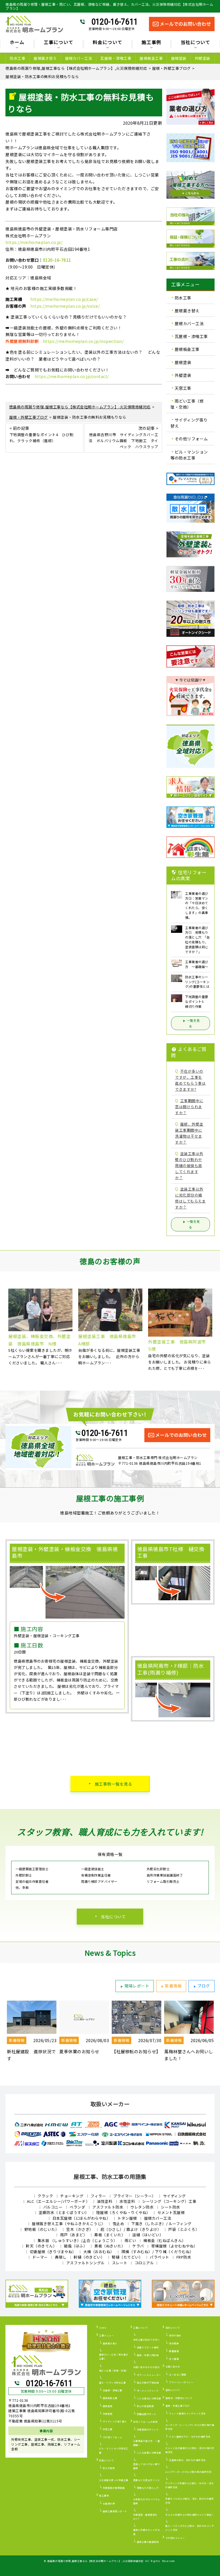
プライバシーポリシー (181, 2382)
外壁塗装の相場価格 (114, 2488)
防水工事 (17, 58)
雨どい (130, 2240)
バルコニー (53, 2207)
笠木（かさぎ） (80, 2229)
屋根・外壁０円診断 (148, 2355)
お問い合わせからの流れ (147, 2367)
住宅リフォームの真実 (145, 2422)
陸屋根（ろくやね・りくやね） (123, 2212)
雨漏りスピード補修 (148, 2347)
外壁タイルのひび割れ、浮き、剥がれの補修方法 (189, 2501)
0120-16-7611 (115, 22)
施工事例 (104, 2495)
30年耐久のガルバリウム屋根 (147, 2501)
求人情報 (174, 2359)
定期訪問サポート (147, 2414)
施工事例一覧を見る (114, 1784)
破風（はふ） (75, 2246)
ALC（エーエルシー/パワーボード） (58, 2201)
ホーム (17, 43)
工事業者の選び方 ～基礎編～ (147, 2443)
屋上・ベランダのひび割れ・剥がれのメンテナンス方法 (190, 2528)
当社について (113, 1917)
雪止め (118, 2224)
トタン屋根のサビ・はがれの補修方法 (190, 2437)
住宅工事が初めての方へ (147, 2340)
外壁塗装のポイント (148, 2429)
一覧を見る (193, 1023)
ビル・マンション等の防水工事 (189, 455)
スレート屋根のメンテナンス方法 (187, 2413)
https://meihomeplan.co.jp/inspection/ (83, 341)
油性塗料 (105, 2201)
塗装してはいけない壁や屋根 (147, 2466)
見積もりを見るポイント (147, 2480)
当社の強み (175, 2335)
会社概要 (174, 2343)
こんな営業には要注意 (149, 2453)
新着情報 (173, 1986)
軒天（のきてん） (41, 2246)
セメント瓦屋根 (171, 2212)
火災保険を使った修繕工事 (114, 2480)
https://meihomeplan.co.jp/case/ (64, 299)
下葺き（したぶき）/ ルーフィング (161, 2224)
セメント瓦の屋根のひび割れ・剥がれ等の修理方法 (190, 2450)
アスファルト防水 (108, 2207)
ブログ (204, 1986)
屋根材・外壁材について (179, 2398)
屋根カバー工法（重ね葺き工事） (114, 2357)
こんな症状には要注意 (149, 2398)
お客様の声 (109, 2504)
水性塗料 (127, 2201)
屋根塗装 (179, 58)
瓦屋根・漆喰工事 (116, 58)
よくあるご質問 (178, 2375)
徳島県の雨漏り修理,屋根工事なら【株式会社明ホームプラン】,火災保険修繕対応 (96, 2561)
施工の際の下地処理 (148, 2383)
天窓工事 (183, 388)
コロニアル (144, 2263)
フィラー (98, 2196)
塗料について (173, 2390)
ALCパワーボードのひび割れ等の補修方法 (188, 2472)
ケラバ (138, 2246)
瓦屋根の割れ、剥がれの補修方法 (187, 2460)
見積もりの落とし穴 (148, 2488)
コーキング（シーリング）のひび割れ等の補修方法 (190, 2427)
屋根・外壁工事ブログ (178, 2406)
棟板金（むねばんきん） (165, 2240)
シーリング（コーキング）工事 (169, 2201)
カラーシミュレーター (149, 2375)
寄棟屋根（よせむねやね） (174, 2246)
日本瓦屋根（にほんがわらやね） (81, 2218)
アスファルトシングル (86, 2263)
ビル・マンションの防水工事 (114, 2450)
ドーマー (40, 2257)
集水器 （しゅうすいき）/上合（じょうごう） (77, 2240)
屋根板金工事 (151, 58)
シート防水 (170, 2207)
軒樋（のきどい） (89, 2257)
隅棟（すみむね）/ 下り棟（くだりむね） (158, 2252)
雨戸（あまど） (74, 2235)
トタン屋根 (127, 2218)
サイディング (174, 2196)
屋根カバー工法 (79, 58)
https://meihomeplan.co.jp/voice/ (65, 306)
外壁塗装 (203, 58)
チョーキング (72, 2196)
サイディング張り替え (189, 423)
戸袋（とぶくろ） (184, 2229)
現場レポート (137, 1986)
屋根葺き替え (45, 58)
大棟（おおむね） (99, 2252)
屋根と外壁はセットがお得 (147, 2532)
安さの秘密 (109, 2468)
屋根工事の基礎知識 (148, 2542)
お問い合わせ (173, 2367)
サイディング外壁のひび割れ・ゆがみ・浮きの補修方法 (189, 2485)
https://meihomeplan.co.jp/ (34, 242)
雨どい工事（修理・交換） (187, 404)
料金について (106, 2460)
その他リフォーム (191, 439)
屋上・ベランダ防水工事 (113, 2383)
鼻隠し (61, 2257)
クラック (45, 2196)
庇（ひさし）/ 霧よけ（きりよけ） (131, 2229)
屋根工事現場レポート (115, 2511)
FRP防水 (184, 2257)
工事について (141, 2328)
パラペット (160, 2257)
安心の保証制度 (146, 2406)
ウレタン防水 (142, 2207)
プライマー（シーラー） (134, 2196)
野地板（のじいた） (42, 2229)
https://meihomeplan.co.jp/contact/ (72, 376)
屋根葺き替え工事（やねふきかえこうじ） (69, 2224)
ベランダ (77, 2207)
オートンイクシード (148, 2391)
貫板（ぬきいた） (110, 2246)
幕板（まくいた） (110, 2235)
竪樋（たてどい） (127, 2257)
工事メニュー (106, 2335)
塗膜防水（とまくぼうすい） (64, 2212)
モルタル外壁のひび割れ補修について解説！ (190, 2515)
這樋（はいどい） (148, 2235)
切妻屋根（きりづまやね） (53, 2252)
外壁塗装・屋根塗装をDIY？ (145, 2517)
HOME (103, 2328)
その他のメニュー (175, 2538)
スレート (120, 2263)
